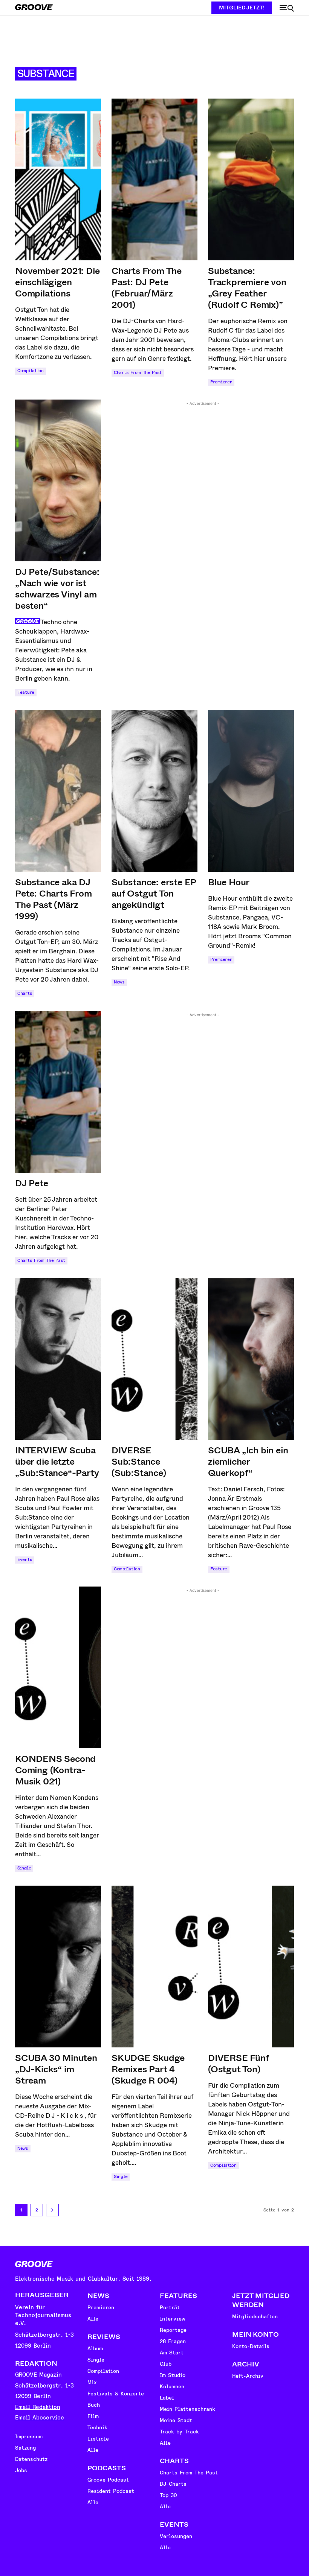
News (119, 982)
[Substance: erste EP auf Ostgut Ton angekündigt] (154, 791)
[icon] (287, 8)
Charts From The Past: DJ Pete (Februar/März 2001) (147, 288)
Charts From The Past (138, 373)
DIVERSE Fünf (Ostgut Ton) (239, 2064)
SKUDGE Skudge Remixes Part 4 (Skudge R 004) (148, 2069)
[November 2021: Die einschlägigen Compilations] (58, 179)
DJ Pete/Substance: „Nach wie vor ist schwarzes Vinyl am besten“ (57, 589)
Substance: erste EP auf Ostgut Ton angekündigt (154, 894)
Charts (25, 993)
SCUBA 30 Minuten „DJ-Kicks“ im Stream (56, 2069)
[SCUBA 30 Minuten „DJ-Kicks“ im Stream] (58, 1967)
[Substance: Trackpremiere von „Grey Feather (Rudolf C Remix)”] (251, 179)
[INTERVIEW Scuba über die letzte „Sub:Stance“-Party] (58, 1359)
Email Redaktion (38, 2407)
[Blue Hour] (251, 791)
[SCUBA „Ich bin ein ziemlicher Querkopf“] (251, 1359)
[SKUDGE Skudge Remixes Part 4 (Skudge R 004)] (154, 1967)
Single (24, 1868)
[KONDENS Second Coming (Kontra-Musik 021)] (58, 1667)
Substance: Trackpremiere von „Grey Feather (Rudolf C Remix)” (247, 288)
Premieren (221, 382)
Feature (26, 692)
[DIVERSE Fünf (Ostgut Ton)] (251, 1967)
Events (25, 1560)
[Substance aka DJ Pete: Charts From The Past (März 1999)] (58, 791)
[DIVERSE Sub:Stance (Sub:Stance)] (154, 1359)
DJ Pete (32, 1183)
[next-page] (52, 2210)
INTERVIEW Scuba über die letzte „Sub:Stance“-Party (57, 1462)
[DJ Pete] (58, 1092)
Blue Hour (229, 882)
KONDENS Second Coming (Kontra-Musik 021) (55, 1770)
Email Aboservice (40, 2418)
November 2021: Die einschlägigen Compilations (57, 282)
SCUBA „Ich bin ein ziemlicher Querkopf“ (248, 1462)
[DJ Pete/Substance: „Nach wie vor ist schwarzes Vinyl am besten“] (58, 480)
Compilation (31, 371)
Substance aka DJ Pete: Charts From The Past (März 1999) (54, 899)
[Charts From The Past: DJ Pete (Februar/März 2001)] (154, 179)
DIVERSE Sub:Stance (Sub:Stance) (139, 1462)
